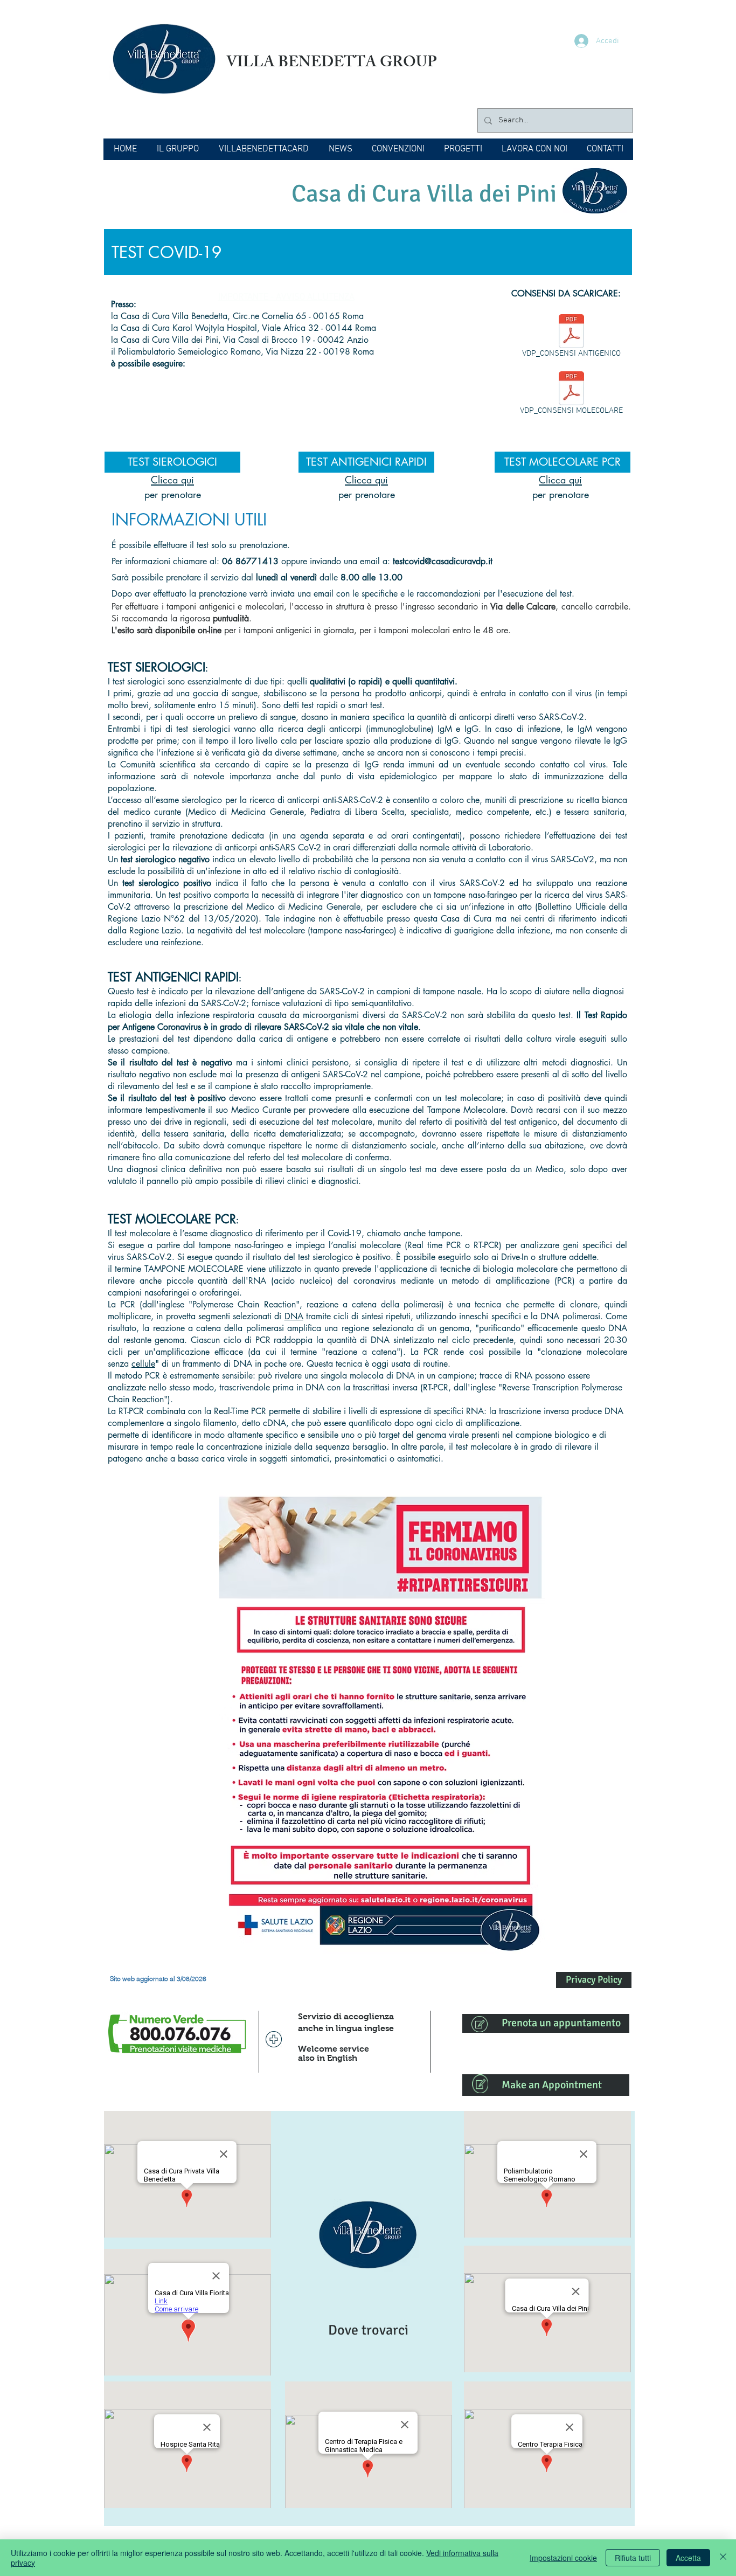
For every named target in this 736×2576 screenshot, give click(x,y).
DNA (294, 1316)
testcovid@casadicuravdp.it (443, 561)
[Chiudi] (723, 2558)
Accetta (688, 2558)
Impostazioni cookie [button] (563, 2558)
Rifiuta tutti (633, 2558)
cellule (143, 1364)
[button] (178, 149)
